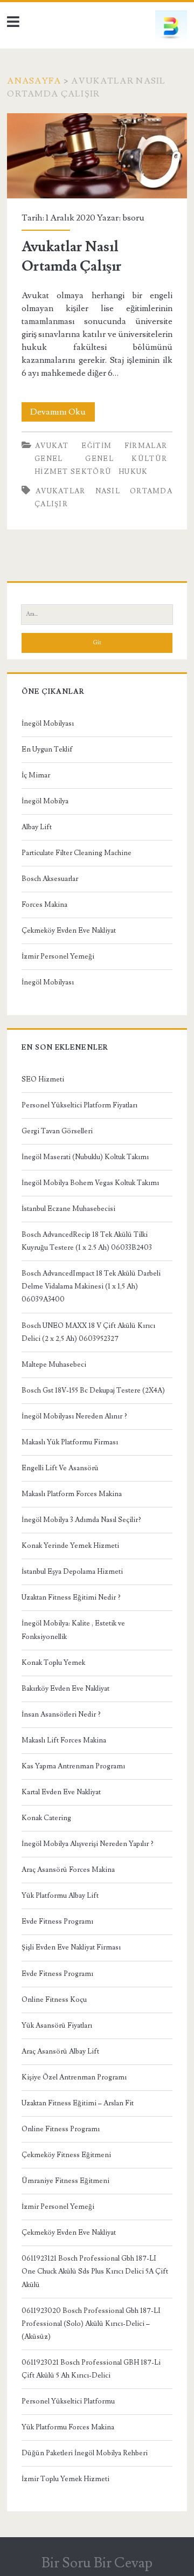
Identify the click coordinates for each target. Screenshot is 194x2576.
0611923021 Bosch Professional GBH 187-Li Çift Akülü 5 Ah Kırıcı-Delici (91, 2369)
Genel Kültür (126, 459)
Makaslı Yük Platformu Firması (70, 1442)
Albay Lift (37, 827)
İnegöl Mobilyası (48, 724)
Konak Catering (46, 1818)
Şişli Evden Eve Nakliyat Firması (71, 1947)
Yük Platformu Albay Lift (60, 1896)
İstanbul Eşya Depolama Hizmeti (72, 1572)
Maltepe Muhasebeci (54, 1365)
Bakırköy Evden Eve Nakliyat (65, 1689)
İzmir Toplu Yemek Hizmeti (65, 2479)
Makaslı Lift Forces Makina (64, 1740)
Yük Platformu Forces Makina (68, 2427)
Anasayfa (34, 81)
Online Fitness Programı (61, 2129)
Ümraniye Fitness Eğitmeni (65, 2181)
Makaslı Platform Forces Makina (72, 1494)
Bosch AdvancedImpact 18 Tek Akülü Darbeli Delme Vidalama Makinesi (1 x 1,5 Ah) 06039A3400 (91, 1286)
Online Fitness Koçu (54, 2000)
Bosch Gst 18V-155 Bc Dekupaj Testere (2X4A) (93, 1390)
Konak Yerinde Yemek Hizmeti (70, 1546)
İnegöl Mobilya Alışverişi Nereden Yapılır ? (88, 1844)
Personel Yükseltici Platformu (68, 2401)
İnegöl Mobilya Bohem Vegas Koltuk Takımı (90, 1183)
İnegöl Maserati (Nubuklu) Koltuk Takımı (85, 1157)
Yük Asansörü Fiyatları (57, 2026)
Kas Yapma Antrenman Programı (73, 1766)
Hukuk (133, 472)
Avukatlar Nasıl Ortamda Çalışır (97, 156)
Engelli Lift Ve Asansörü (60, 1468)
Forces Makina (44, 905)
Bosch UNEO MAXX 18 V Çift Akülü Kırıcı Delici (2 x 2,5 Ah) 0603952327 (88, 1332)
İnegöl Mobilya (45, 801)
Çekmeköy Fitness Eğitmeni (66, 2155)
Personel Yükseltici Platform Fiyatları (79, 1105)
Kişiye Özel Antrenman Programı (74, 2077)
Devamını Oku (63, 414)
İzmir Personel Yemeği (58, 956)
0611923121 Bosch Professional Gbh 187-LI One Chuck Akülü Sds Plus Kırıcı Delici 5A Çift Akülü (95, 2271)
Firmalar (146, 446)
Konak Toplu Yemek (53, 1663)
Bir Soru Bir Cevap (97, 2563)
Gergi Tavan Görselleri (57, 1131)
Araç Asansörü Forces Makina (68, 1870)
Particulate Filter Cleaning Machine (77, 853)
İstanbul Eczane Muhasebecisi (68, 1209)
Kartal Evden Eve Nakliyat (61, 1792)
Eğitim (96, 446)
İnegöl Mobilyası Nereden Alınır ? (74, 1416)
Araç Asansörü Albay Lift (60, 2051)
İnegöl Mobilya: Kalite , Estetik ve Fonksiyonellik (73, 1630)
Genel (49, 459)
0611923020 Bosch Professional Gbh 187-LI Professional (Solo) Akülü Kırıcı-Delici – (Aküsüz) (91, 2324)
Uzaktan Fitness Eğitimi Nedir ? (71, 1597)
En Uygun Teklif (47, 749)
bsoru (133, 218)
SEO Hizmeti (43, 1079)
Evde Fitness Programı (57, 1921)
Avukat (52, 446)
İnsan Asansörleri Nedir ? (61, 1714)
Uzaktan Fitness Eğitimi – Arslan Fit (78, 2103)
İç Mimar (36, 775)
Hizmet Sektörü (73, 472)
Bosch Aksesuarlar (50, 879)
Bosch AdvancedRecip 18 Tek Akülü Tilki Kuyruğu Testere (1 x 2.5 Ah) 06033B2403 (87, 1241)
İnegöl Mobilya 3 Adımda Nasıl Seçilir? (81, 1520)
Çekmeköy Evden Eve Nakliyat (69, 931)
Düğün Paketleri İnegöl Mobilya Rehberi (85, 2453)
